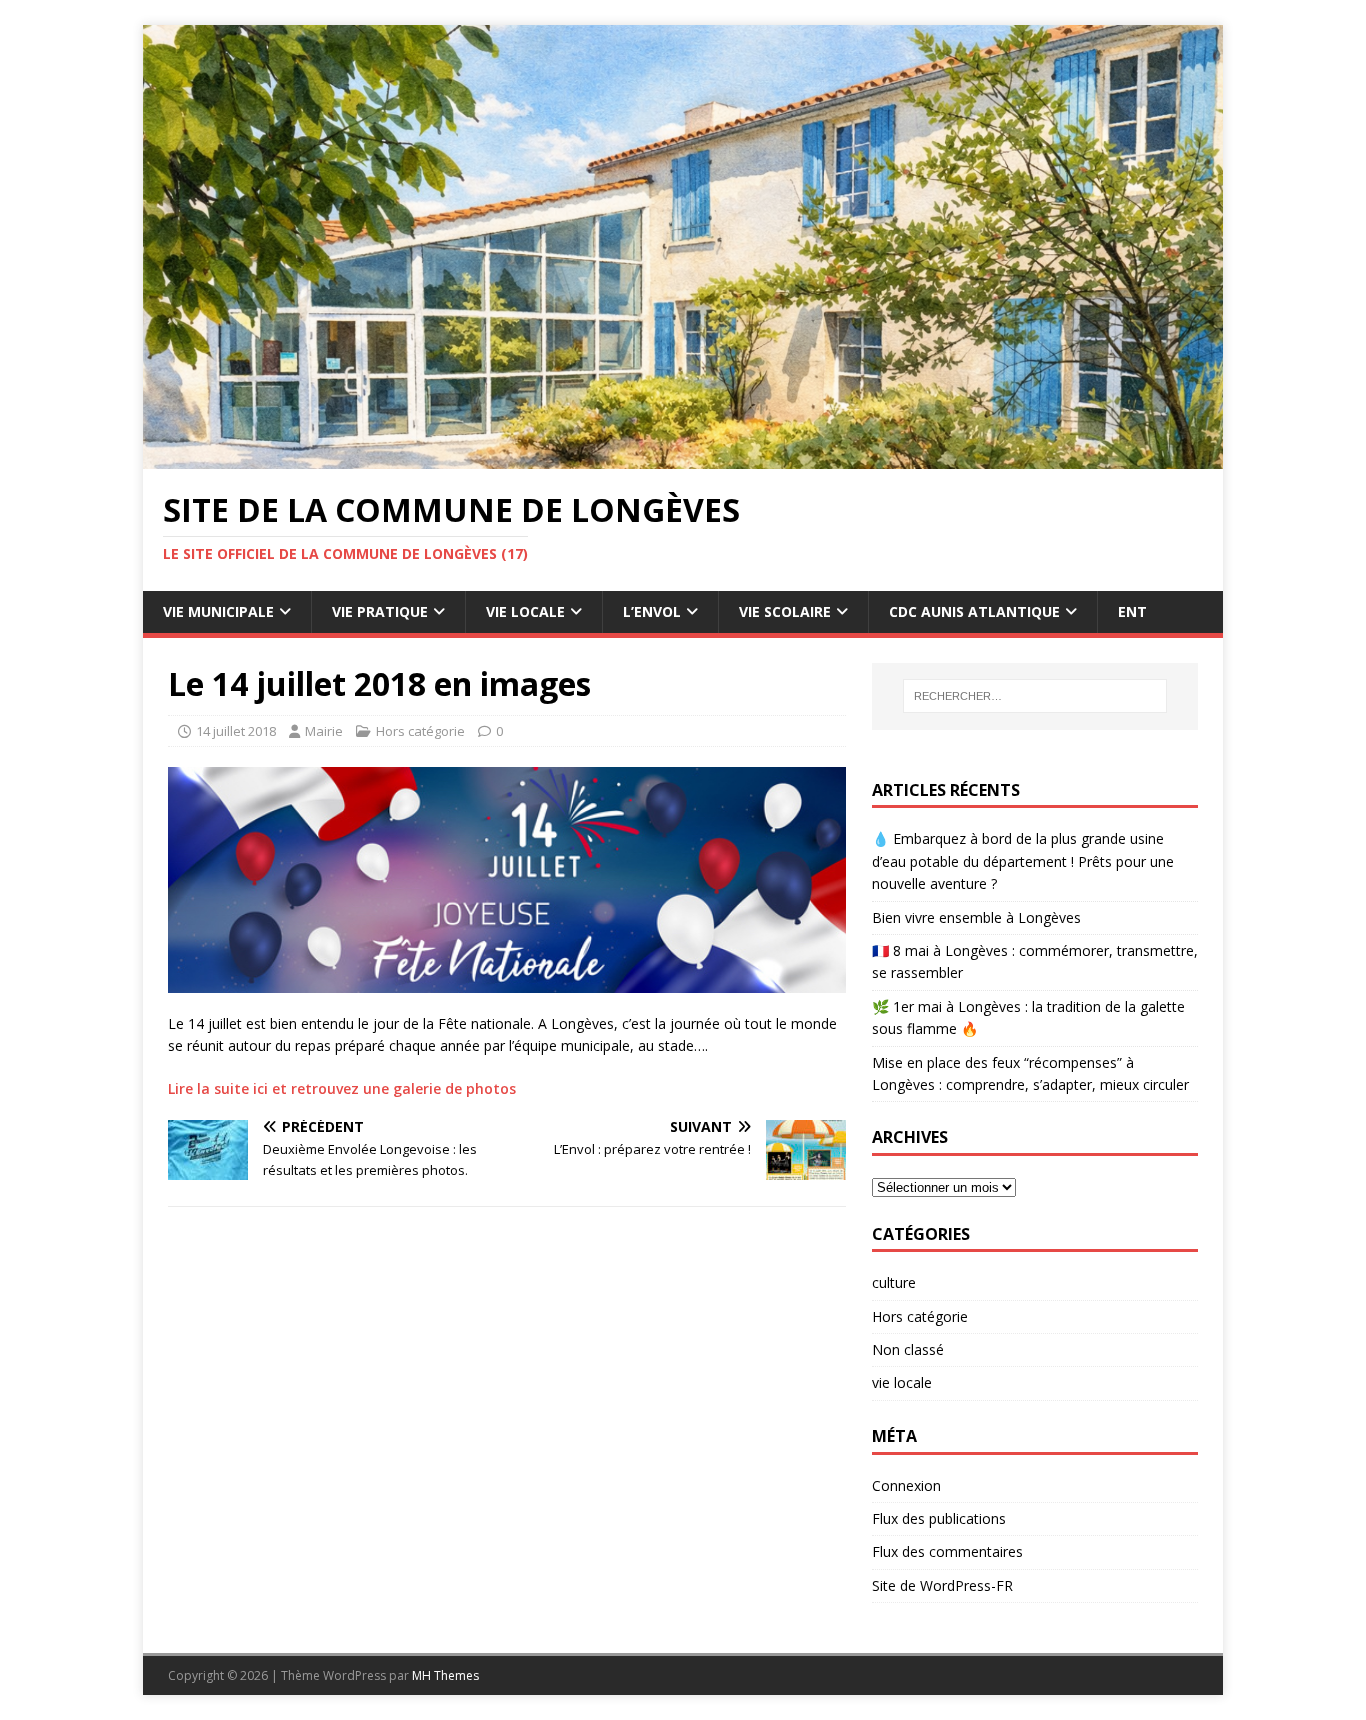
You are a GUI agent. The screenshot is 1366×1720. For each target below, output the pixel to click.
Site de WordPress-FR (942, 1585)
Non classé (908, 1349)
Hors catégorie (420, 731)
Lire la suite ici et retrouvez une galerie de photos (342, 1088)
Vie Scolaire (785, 611)
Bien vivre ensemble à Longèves (976, 917)
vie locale (902, 1382)
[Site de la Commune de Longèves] (683, 457)
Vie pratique (380, 611)
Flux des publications (939, 1518)
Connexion (906, 1485)
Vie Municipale (218, 611)
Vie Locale (525, 611)
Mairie (324, 731)
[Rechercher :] (1035, 696)
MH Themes (445, 1675)
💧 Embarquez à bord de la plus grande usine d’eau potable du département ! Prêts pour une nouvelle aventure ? (1023, 861)
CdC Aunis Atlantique (974, 611)
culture (894, 1282)
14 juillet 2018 (236, 731)
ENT (1132, 611)
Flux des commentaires (947, 1551)
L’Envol (652, 611)
